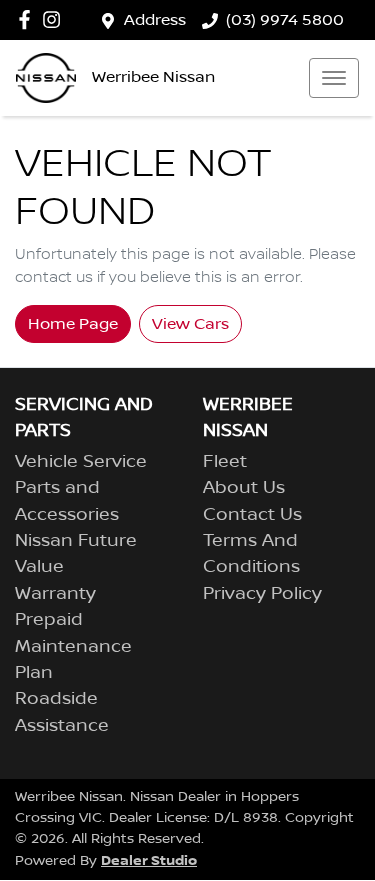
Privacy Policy (262, 594)
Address (155, 20)
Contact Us (252, 515)
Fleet (225, 462)
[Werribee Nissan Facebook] (28, 19)
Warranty (55, 594)
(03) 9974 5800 (285, 20)
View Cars (190, 324)
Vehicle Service (81, 462)
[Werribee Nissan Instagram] (55, 19)
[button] (334, 78)
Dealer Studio (149, 860)
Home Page (73, 324)
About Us (244, 488)
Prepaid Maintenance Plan (73, 646)
